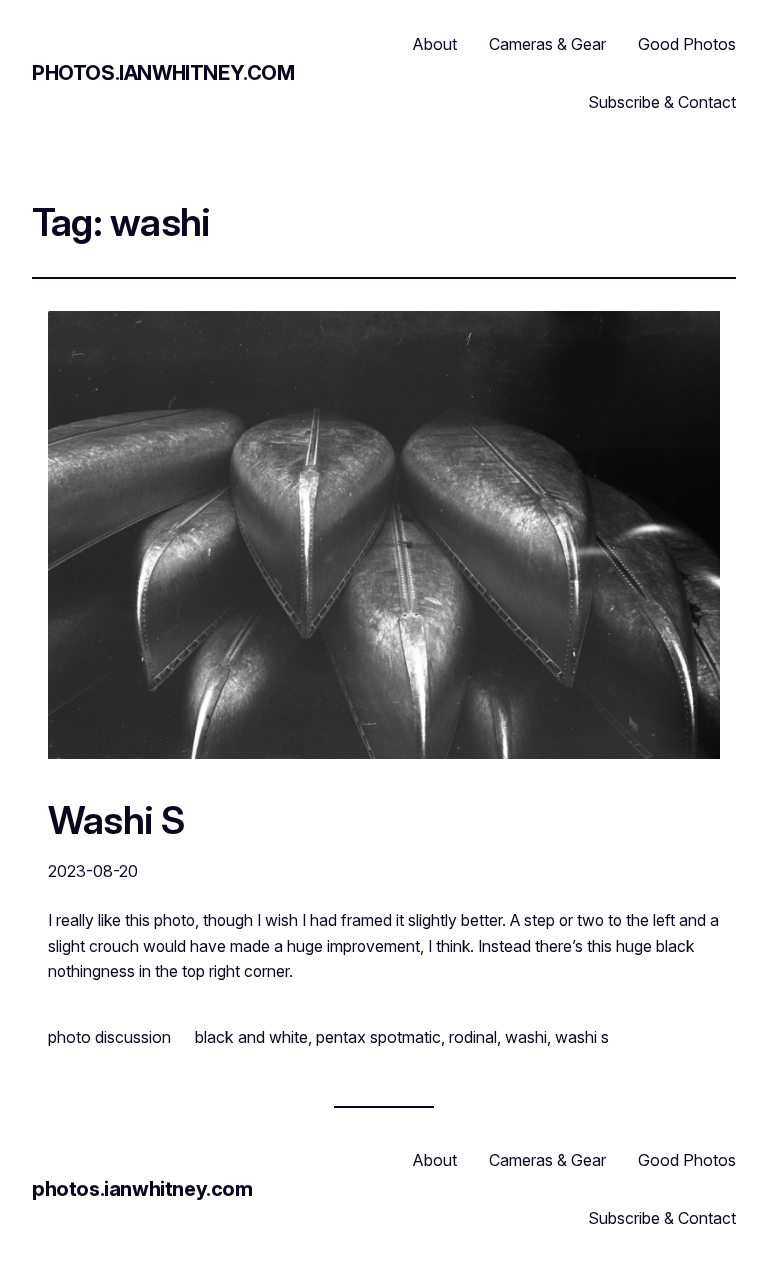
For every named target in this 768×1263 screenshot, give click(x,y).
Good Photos (687, 44)
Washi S (116, 821)
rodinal (473, 1037)
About (435, 44)
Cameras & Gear (547, 44)
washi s (582, 1037)
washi (526, 1037)
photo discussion (109, 1037)
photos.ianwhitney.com (163, 73)
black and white (251, 1037)
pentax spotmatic (378, 1037)
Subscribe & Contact (662, 102)
